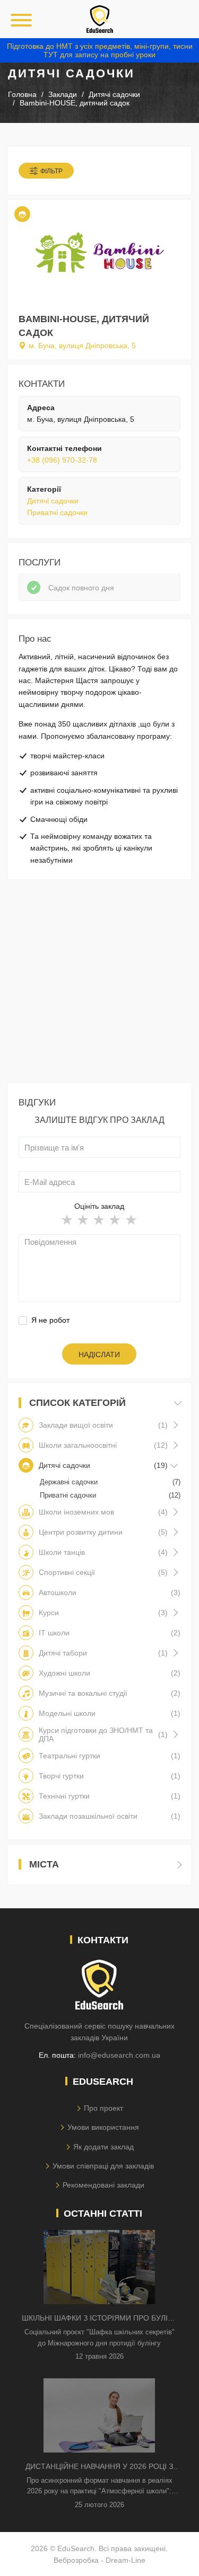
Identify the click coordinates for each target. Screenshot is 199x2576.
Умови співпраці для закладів (103, 2166)
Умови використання (103, 2127)
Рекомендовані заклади (103, 2185)
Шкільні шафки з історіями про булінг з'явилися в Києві (99, 2319)
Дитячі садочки (53, 501)
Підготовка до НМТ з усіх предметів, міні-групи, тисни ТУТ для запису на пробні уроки (100, 50)
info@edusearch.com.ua (119, 2055)
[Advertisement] (99, 984)
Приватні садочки (57, 512)
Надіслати (99, 1355)
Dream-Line (126, 2560)
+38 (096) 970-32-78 (62, 460)
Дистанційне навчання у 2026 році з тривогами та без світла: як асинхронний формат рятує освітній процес (99, 2467)
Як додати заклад (103, 2147)
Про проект (103, 2108)
